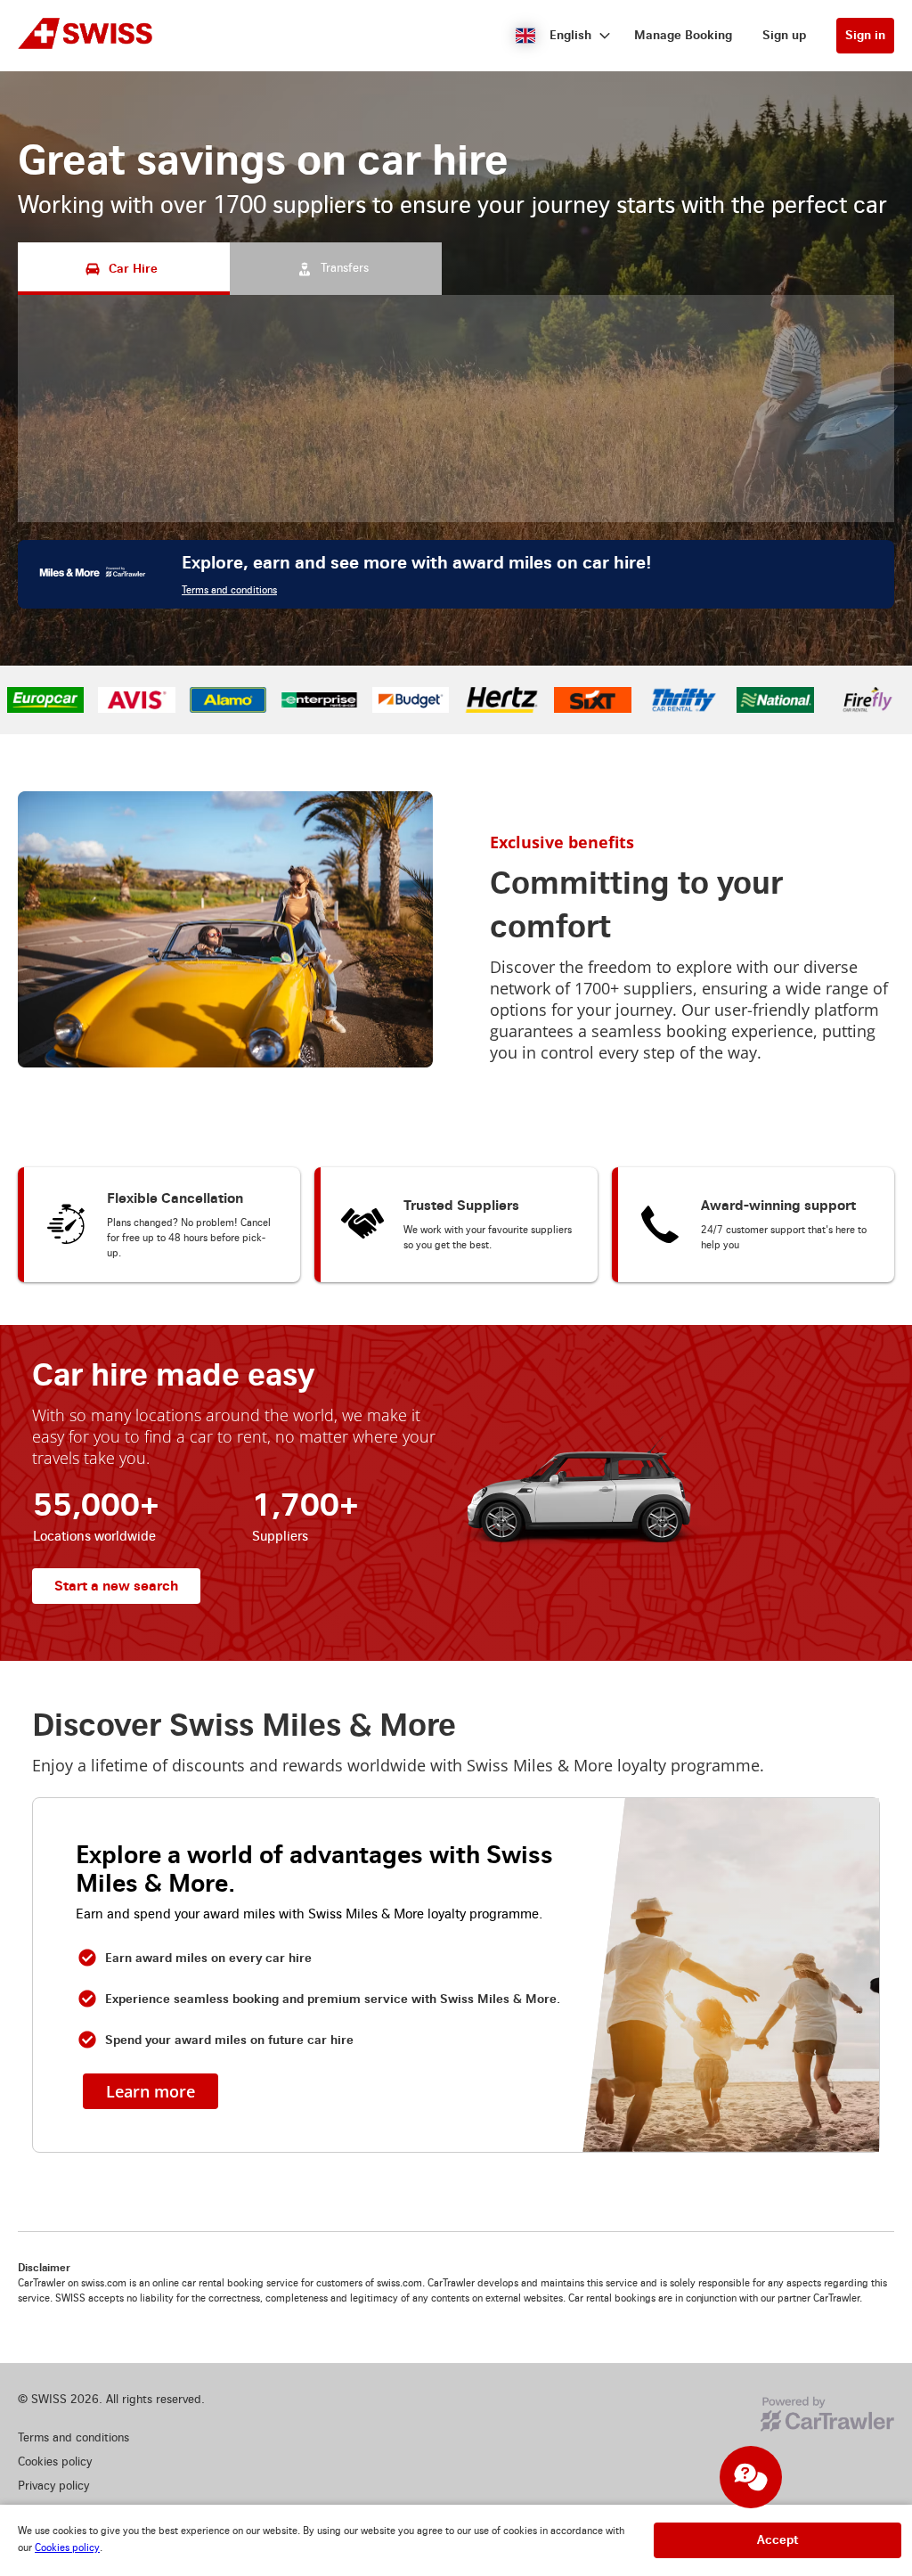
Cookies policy (67, 2548)
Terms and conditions (229, 590)
